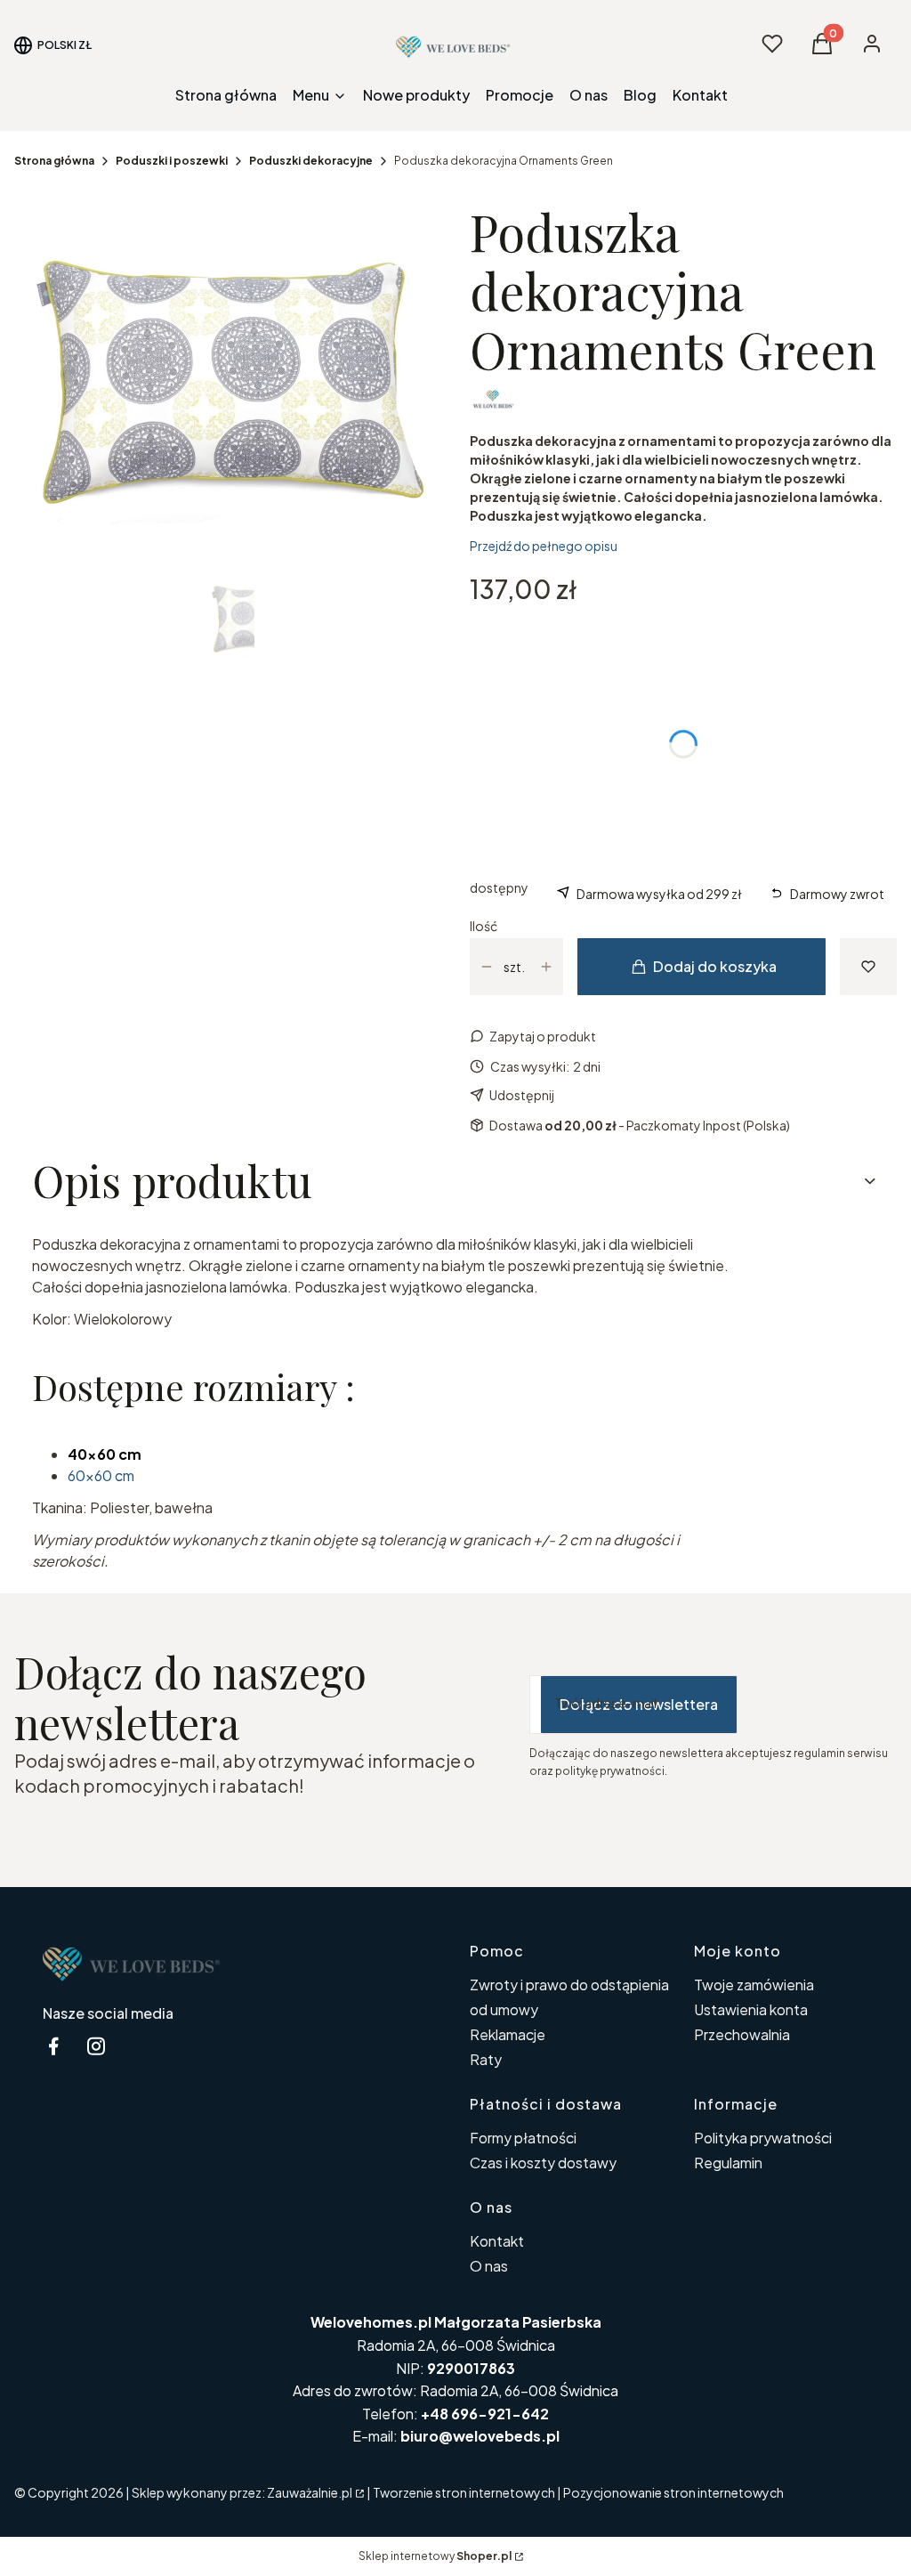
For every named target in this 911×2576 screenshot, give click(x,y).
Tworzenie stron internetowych (464, 2492)
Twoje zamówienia (754, 1985)
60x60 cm (101, 1475)
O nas (489, 2266)
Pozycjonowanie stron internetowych (673, 2492)
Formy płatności (523, 2138)
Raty (486, 2059)
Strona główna (54, 161)
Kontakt (497, 2241)
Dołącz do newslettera (639, 1704)
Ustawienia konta (751, 2009)
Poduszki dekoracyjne (311, 161)
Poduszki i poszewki (172, 161)
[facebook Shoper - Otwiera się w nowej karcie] (53, 2046)
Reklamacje (508, 2034)
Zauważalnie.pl (310, 2492)
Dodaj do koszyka (715, 966)
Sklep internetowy (435, 2556)
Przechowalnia (742, 2034)
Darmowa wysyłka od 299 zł (659, 894)
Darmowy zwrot (837, 894)
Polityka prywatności (763, 2138)
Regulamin (728, 2163)
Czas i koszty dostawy (543, 2163)
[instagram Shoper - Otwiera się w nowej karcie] (96, 2046)
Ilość (484, 926)
